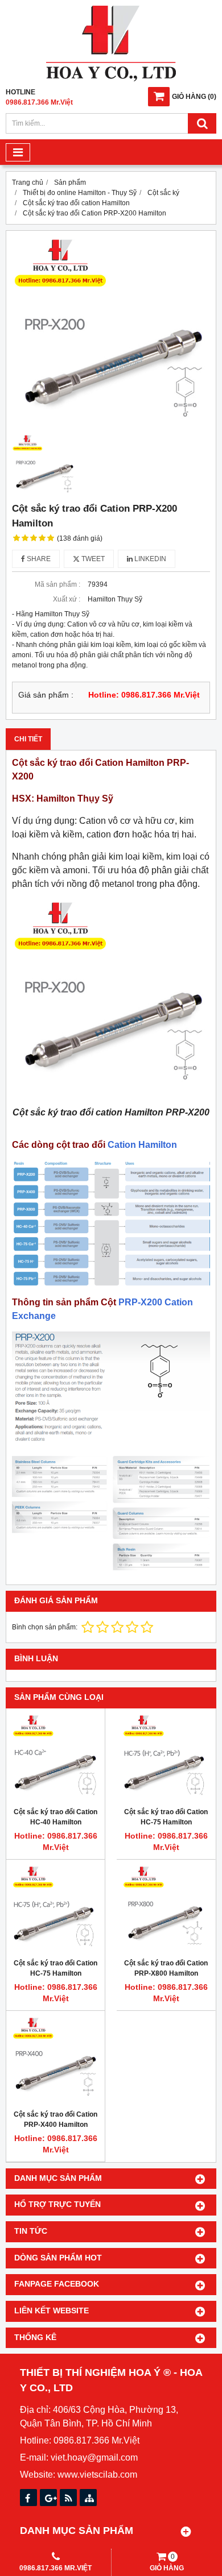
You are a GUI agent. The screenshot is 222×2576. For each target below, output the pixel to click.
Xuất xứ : (67, 599)
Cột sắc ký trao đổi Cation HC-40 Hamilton (55, 1817)
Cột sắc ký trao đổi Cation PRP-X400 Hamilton (55, 2119)
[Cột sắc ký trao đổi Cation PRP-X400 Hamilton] (55, 2060)
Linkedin (149, 559)
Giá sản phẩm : (46, 695)
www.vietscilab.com (97, 2475)
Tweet (92, 559)
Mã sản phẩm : (57, 584)
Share (38, 559)
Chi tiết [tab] (28, 739)
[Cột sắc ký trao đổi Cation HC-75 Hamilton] (166, 1758)
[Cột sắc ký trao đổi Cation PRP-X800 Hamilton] (166, 1909)
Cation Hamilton (142, 1145)
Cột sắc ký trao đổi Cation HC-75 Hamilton (166, 1817)
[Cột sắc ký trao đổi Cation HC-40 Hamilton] (55, 1758)
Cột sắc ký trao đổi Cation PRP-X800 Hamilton (166, 1968)
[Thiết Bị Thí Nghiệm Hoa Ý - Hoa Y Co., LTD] (111, 79)
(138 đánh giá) (80, 538)
